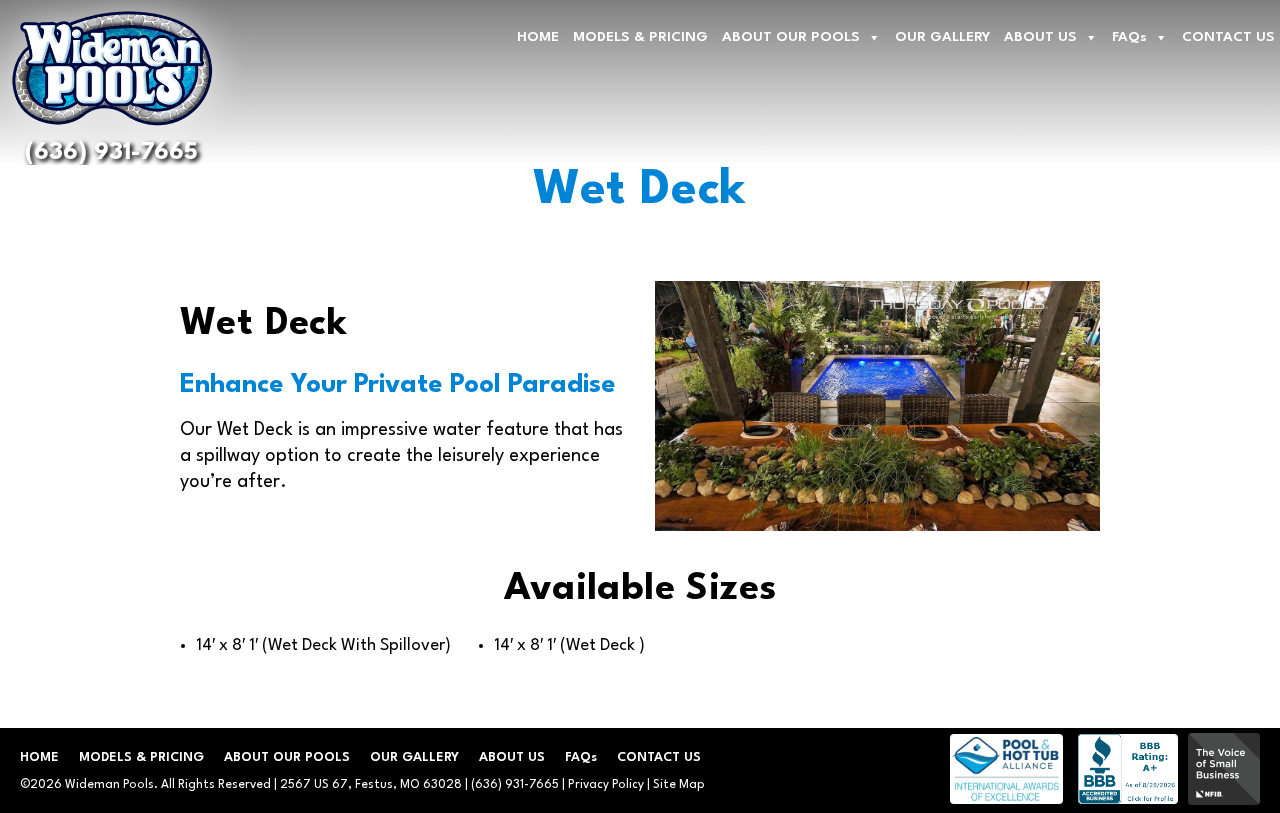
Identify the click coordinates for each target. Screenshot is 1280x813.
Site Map (678, 785)
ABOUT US (1040, 37)
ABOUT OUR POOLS (791, 37)
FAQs (1129, 37)
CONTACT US (1228, 37)
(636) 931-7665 (111, 153)
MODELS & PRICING (640, 37)
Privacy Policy (606, 785)
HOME (538, 37)
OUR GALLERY (942, 37)
